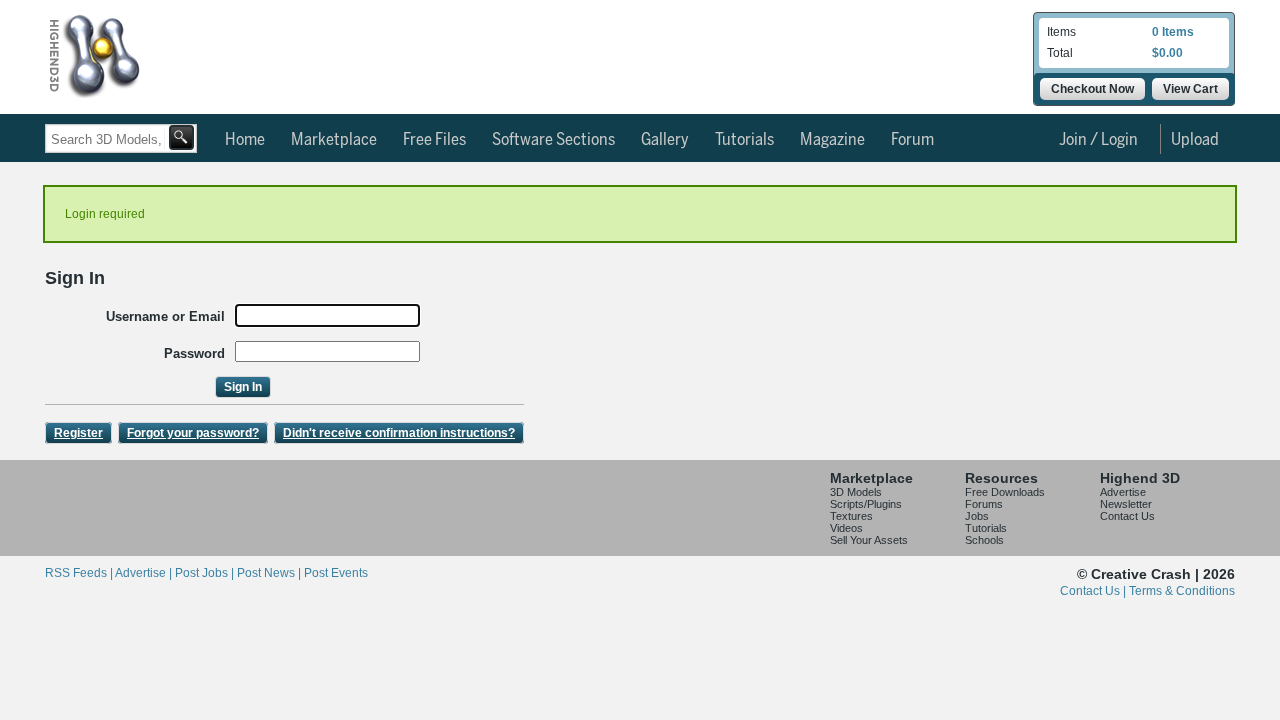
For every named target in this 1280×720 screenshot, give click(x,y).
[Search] (181, 137)
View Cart (1190, 89)
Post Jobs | (206, 573)
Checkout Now (1092, 89)
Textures (851, 516)
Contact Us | (1094, 591)
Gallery (665, 140)
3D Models (856, 492)
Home (245, 140)
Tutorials (744, 140)
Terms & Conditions (1182, 591)
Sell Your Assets (869, 540)
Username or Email (165, 316)
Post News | (270, 573)
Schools (984, 540)
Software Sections (553, 140)
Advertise (1123, 492)
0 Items (1173, 32)
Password (194, 353)
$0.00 (1167, 53)
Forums (984, 504)
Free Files (434, 140)
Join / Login (1098, 140)
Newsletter (1126, 504)
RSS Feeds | (80, 573)
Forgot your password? (193, 433)
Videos (846, 528)
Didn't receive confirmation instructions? (399, 433)
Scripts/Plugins (866, 504)
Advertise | (145, 573)
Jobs (977, 516)
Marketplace (334, 140)
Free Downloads (1005, 492)
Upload (1195, 140)
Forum (912, 140)
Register (78, 433)
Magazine (832, 140)
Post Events (336, 573)
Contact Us (1127, 516)
